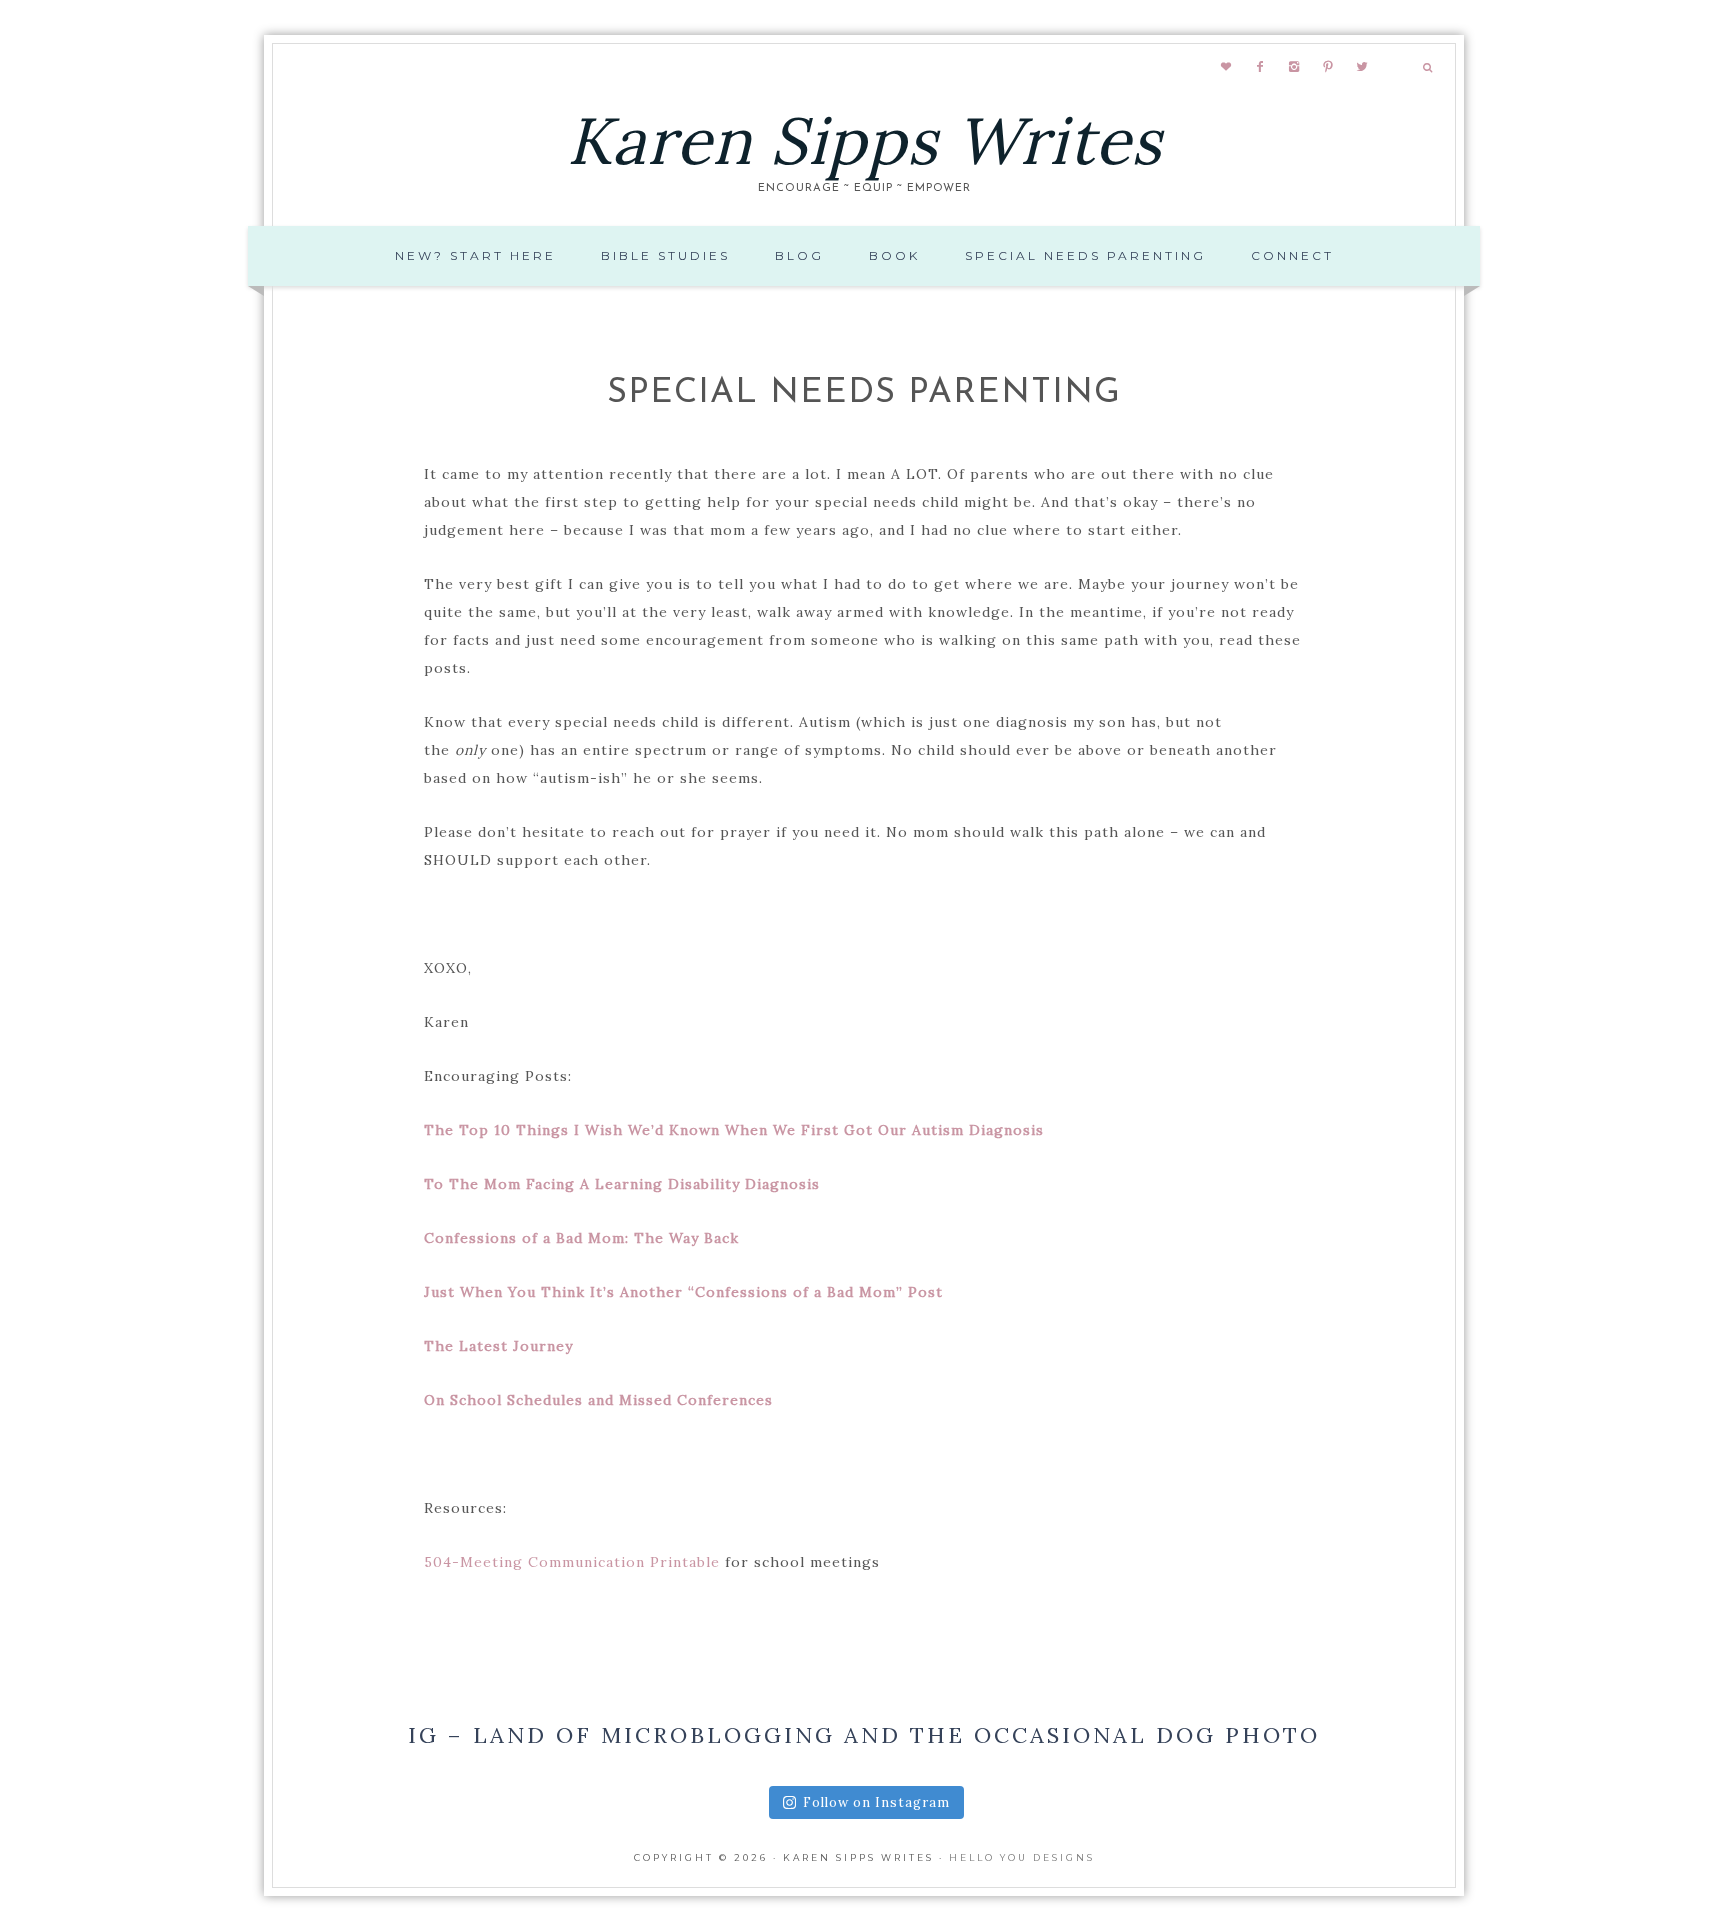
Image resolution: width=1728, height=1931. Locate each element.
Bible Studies (665, 255)
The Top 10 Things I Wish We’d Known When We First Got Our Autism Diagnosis (734, 1130)
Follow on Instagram (876, 1802)
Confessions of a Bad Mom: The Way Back (581, 1238)
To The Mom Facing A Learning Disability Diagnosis (622, 1184)
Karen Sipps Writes (864, 140)
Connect (1292, 255)
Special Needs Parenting (1085, 255)
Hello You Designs (1022, 1857)
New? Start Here (475, 255)
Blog (799, 255)
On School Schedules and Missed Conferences (598, 1400)
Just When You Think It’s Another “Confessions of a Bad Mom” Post (683, 1292)
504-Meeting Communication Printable (572, 1562)
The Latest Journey (498, 1346)
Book (894, 255)
